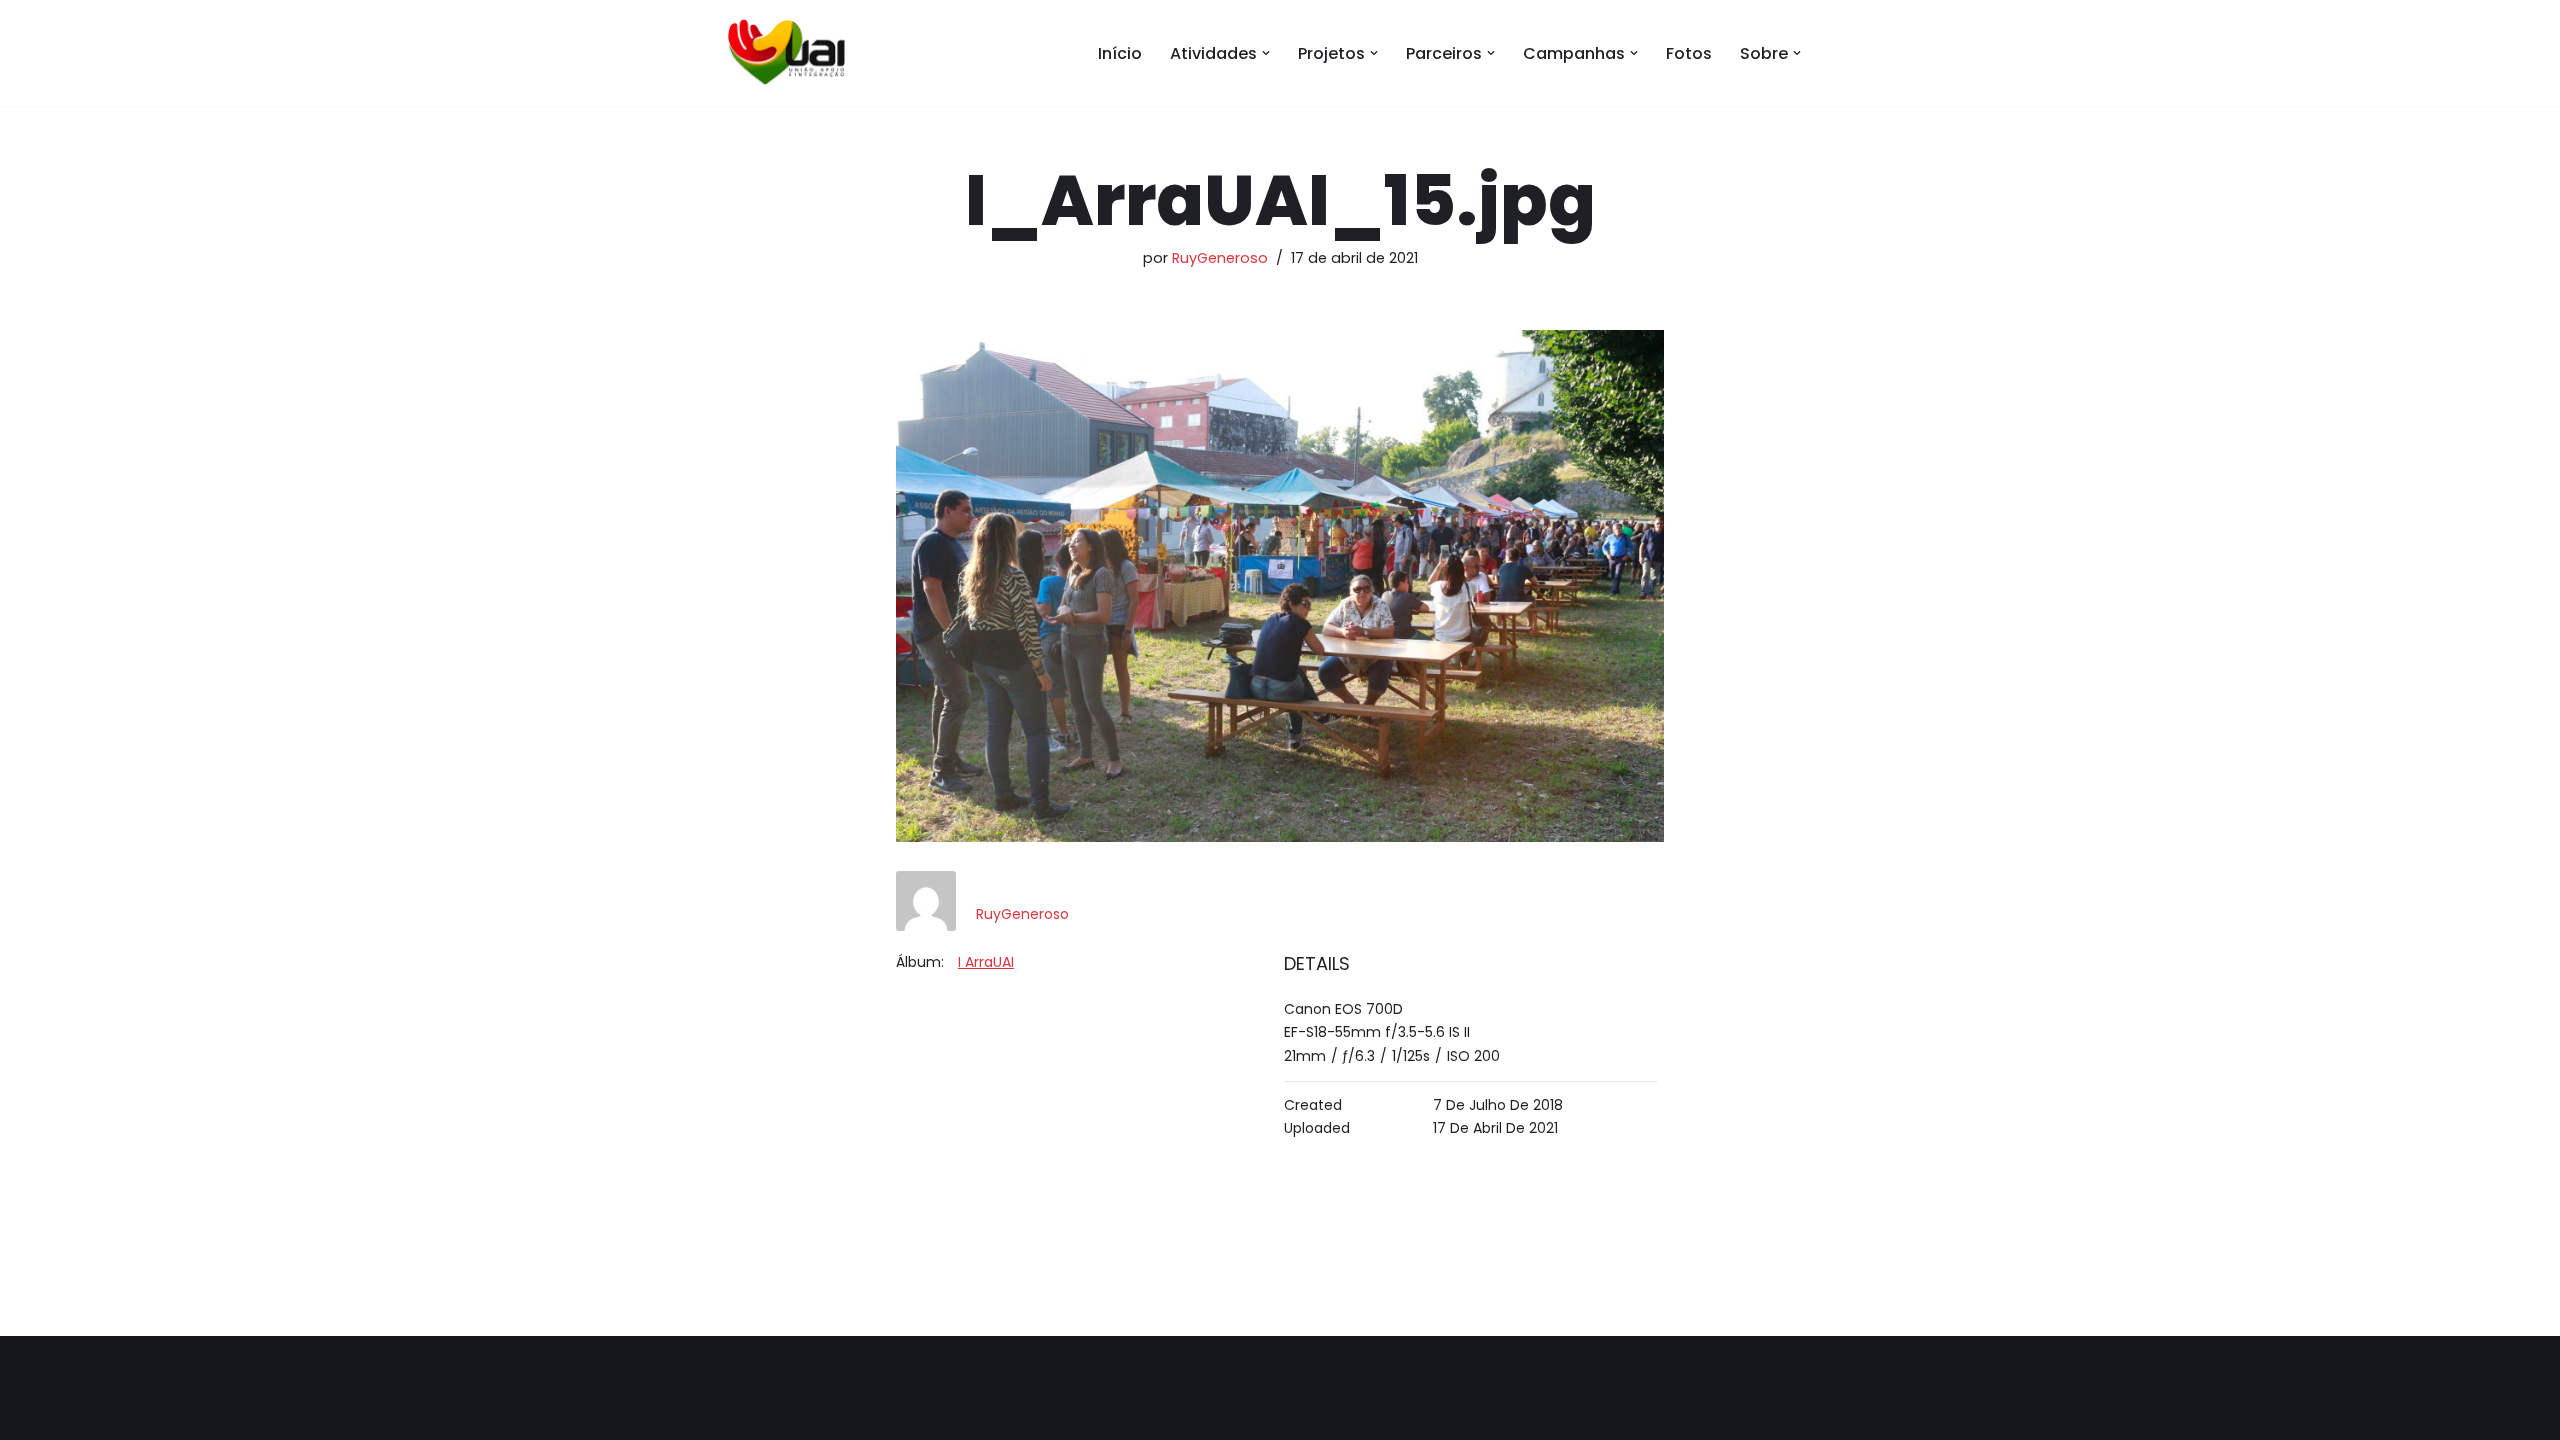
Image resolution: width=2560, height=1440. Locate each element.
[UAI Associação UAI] (785, 53)
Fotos (1689, 53)
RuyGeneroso (1220, 258)
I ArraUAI (986, 962)
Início (1120, 53)
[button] (1266, 53)
